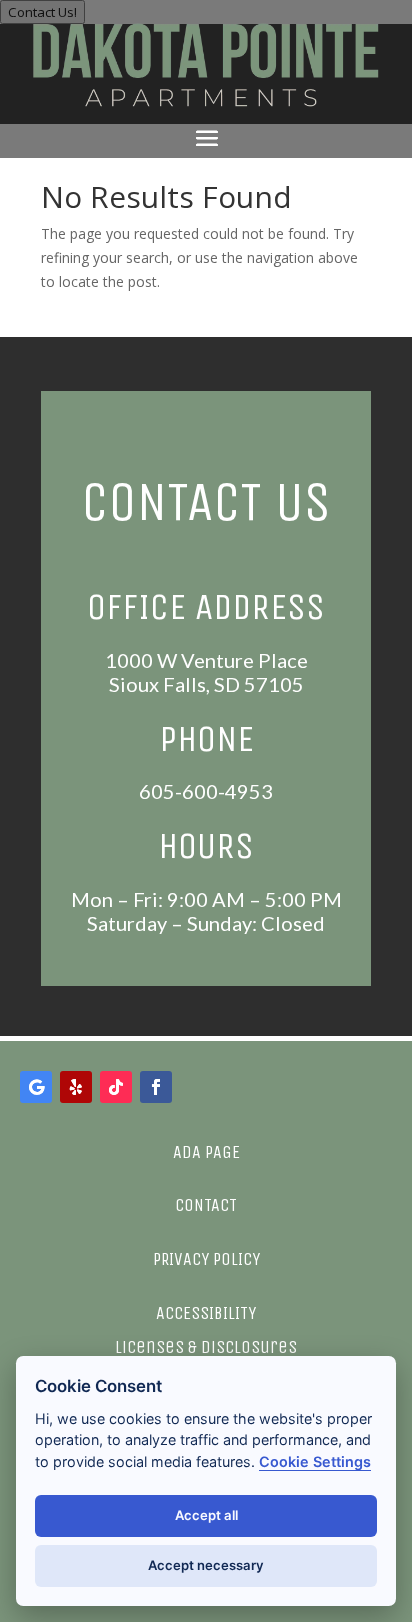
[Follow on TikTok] (116, 1087)
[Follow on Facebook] (156, 1087)
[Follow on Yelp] (76, 1087)
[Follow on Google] (36, 1087)
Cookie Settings (315, 1461)
